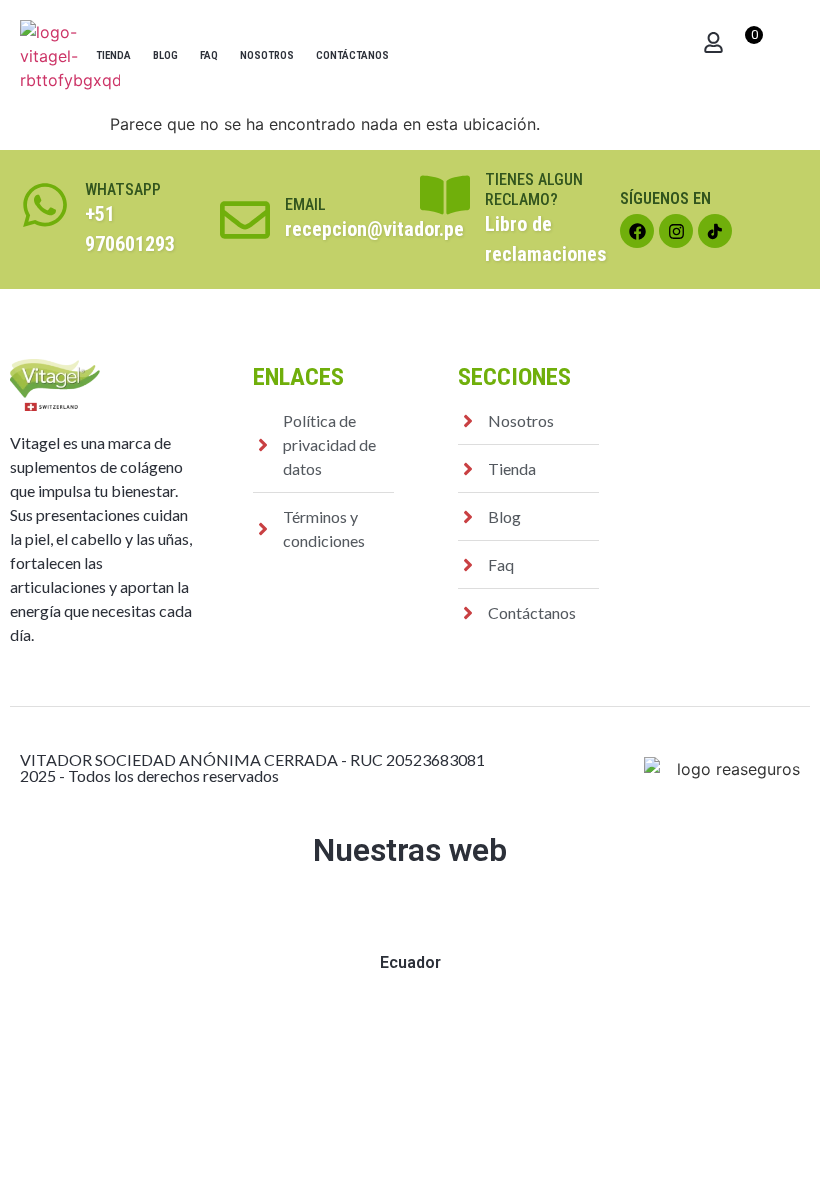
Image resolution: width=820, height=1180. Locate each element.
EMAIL (305, 204)
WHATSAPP (123, 189)
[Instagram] (676, 231)
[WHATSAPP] (45, 205)
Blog (165, 55)
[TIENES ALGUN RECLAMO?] (445, 195)
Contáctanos (352, 55)
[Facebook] (637, 231)
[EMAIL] (245, 220)
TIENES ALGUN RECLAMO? (534, 189)
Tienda (113, 55)
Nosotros (267, 55)
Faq (209, 55)
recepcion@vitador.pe (374, 229)
